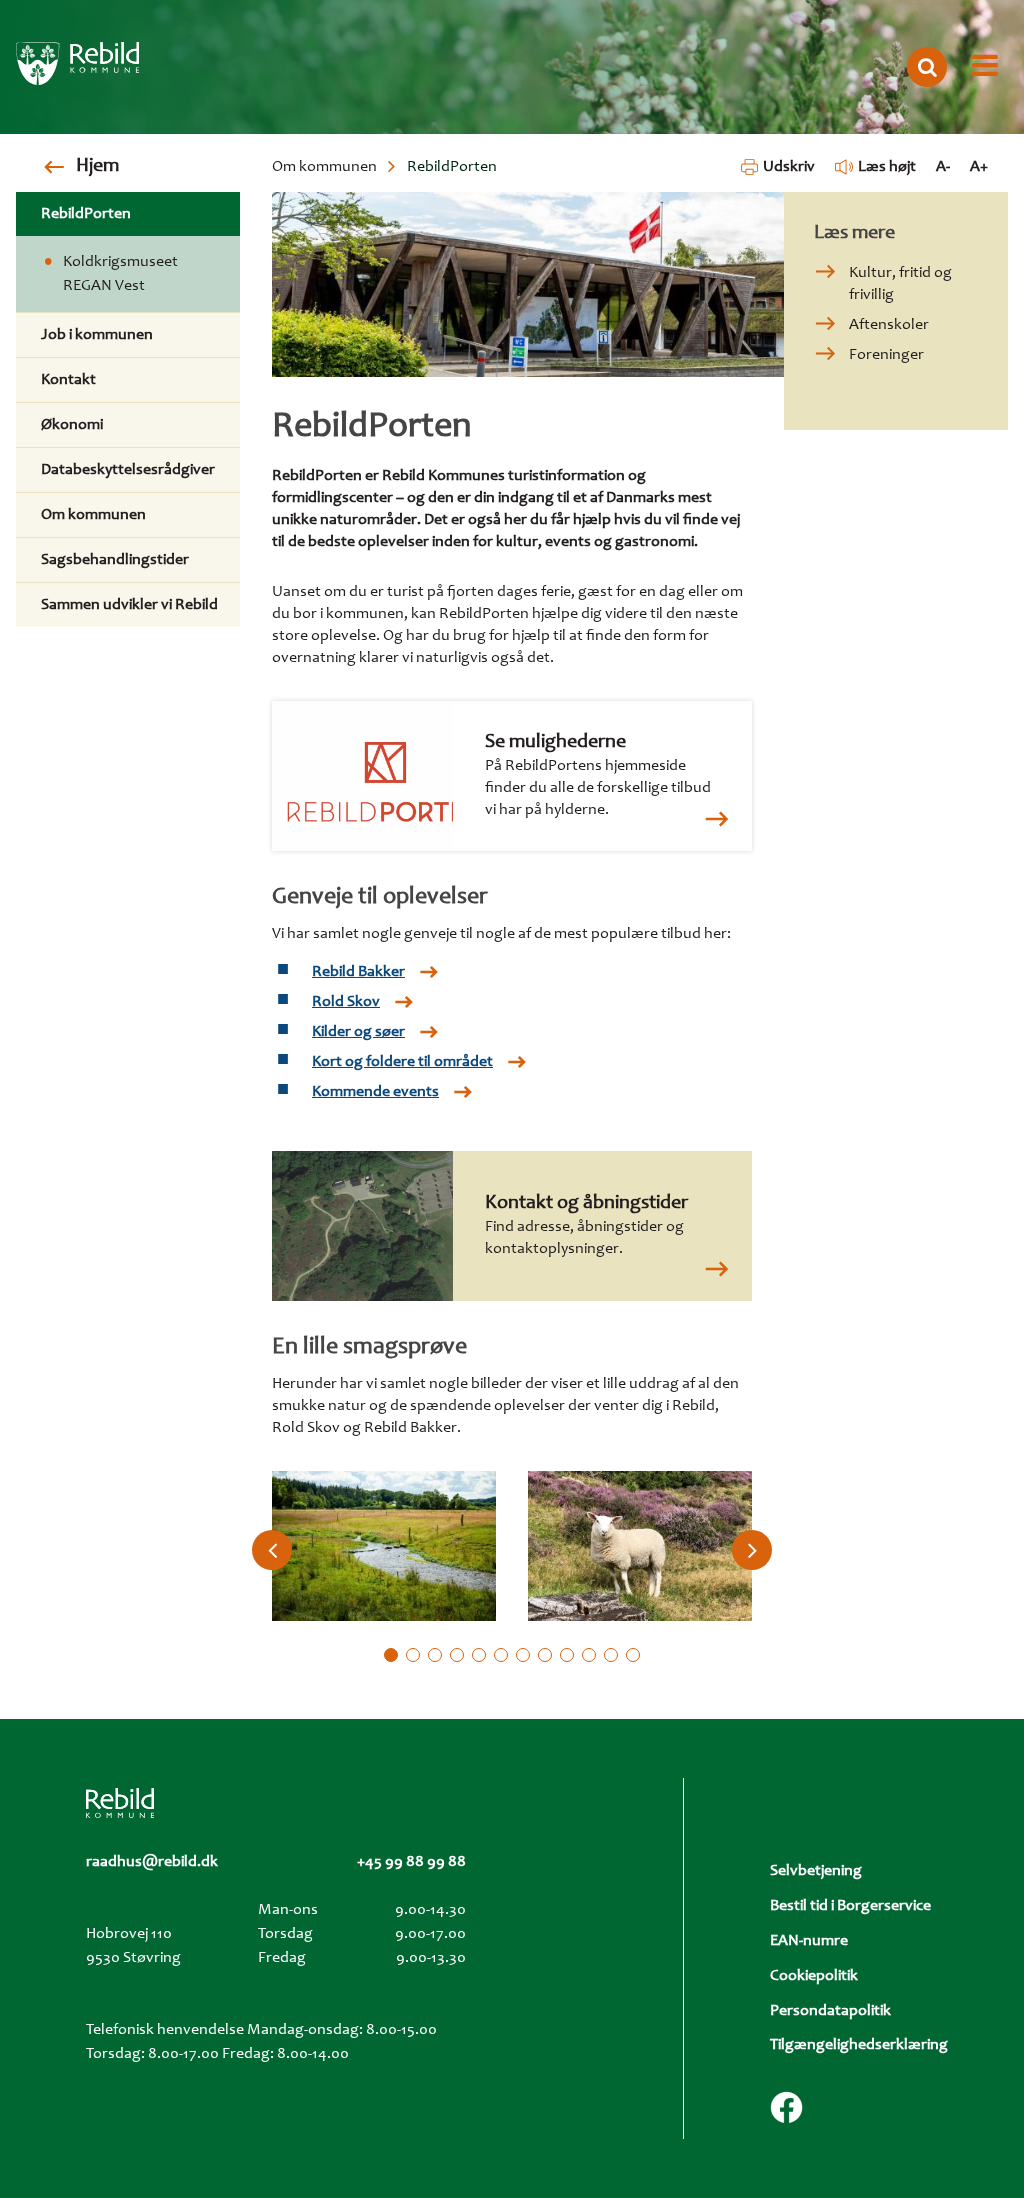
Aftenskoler (889, 325)
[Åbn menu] (985, 67)
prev (272, 1550)
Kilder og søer (358, 1032)
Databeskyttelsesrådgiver (128, 470)
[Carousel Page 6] (501, 1655)
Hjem (97, 167)
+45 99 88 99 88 (411, 1862)
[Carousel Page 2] (413, 1655)
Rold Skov (346, 1002)
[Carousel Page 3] (435, 1655)
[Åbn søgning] (927, 67)
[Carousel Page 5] (479, 1655)
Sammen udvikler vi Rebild (129, 605)
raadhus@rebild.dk (152, 1862)
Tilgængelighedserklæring (859, 2045)
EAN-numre (809, 1941)
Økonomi (72, 425)
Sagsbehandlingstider (115, 560)
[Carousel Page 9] (567, 1655)
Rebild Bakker (358, 972)
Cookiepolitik (814, 1976)
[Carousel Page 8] (545, 1655)
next (752, 1550)
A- (943, 167)
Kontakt (68, 380)
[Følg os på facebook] (786, 2107)
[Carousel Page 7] (523, 1655)
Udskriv (788, 167)
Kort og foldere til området (402, 1062)
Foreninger (886, 355)
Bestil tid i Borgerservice (850, 1906)
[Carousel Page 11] (611, 1655)
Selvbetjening (816, 1871)
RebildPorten (86, 214)
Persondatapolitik (830, 2011)
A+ (979, 167)
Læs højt (887, 167)
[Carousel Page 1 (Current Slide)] (391, 1655)
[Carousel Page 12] (633, 1655)
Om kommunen (324, 167)
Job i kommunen (97, 335)
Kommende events (375, 1092)
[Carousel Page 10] (589, 1655)
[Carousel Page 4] (457, 1655)
